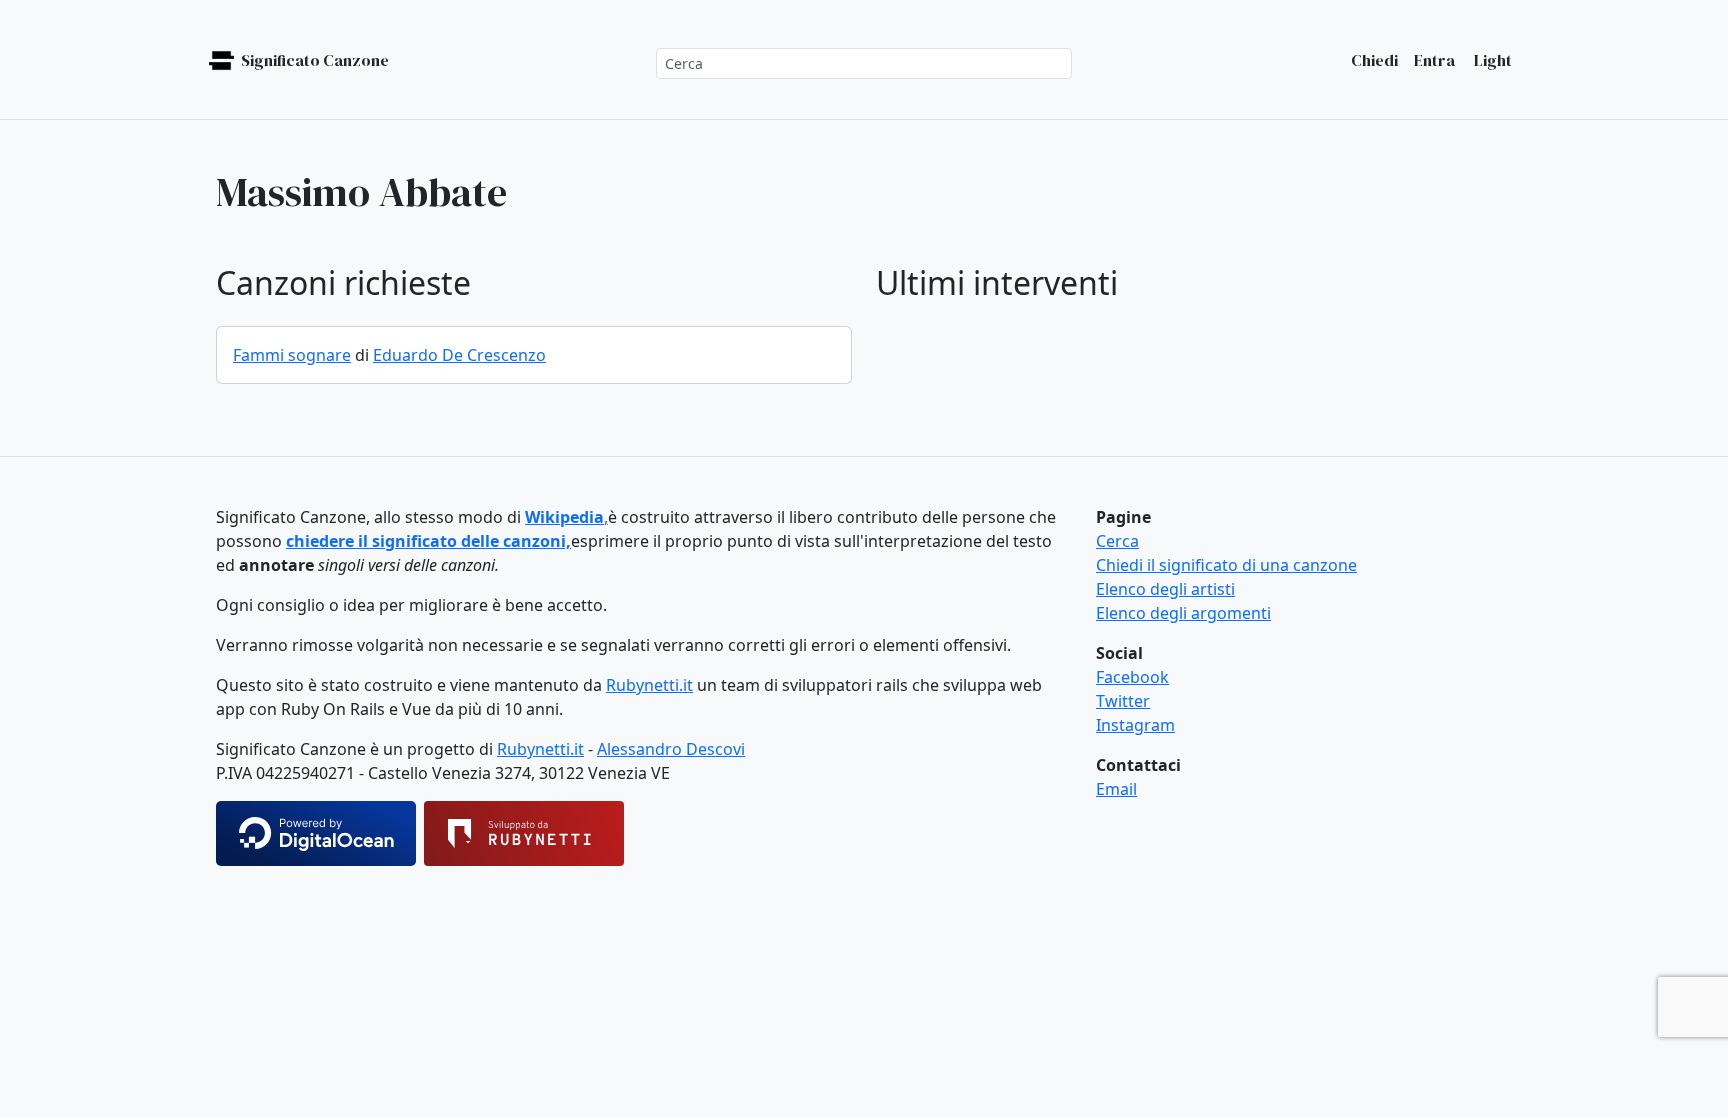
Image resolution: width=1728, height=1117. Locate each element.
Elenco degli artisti (1165, 589)
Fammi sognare (292, 355)
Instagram (1135, 725)
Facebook (1132, 677)
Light (1491, 60)
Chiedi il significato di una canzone (1226, 565)
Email (1116, 789)
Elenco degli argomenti (1183, 613)
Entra (1434, 60)
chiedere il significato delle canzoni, (428, 541)
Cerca (1117, 541)
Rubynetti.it (649, 685)
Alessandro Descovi (671, 749)
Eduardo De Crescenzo (459, 355)
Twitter (1123, 701)
